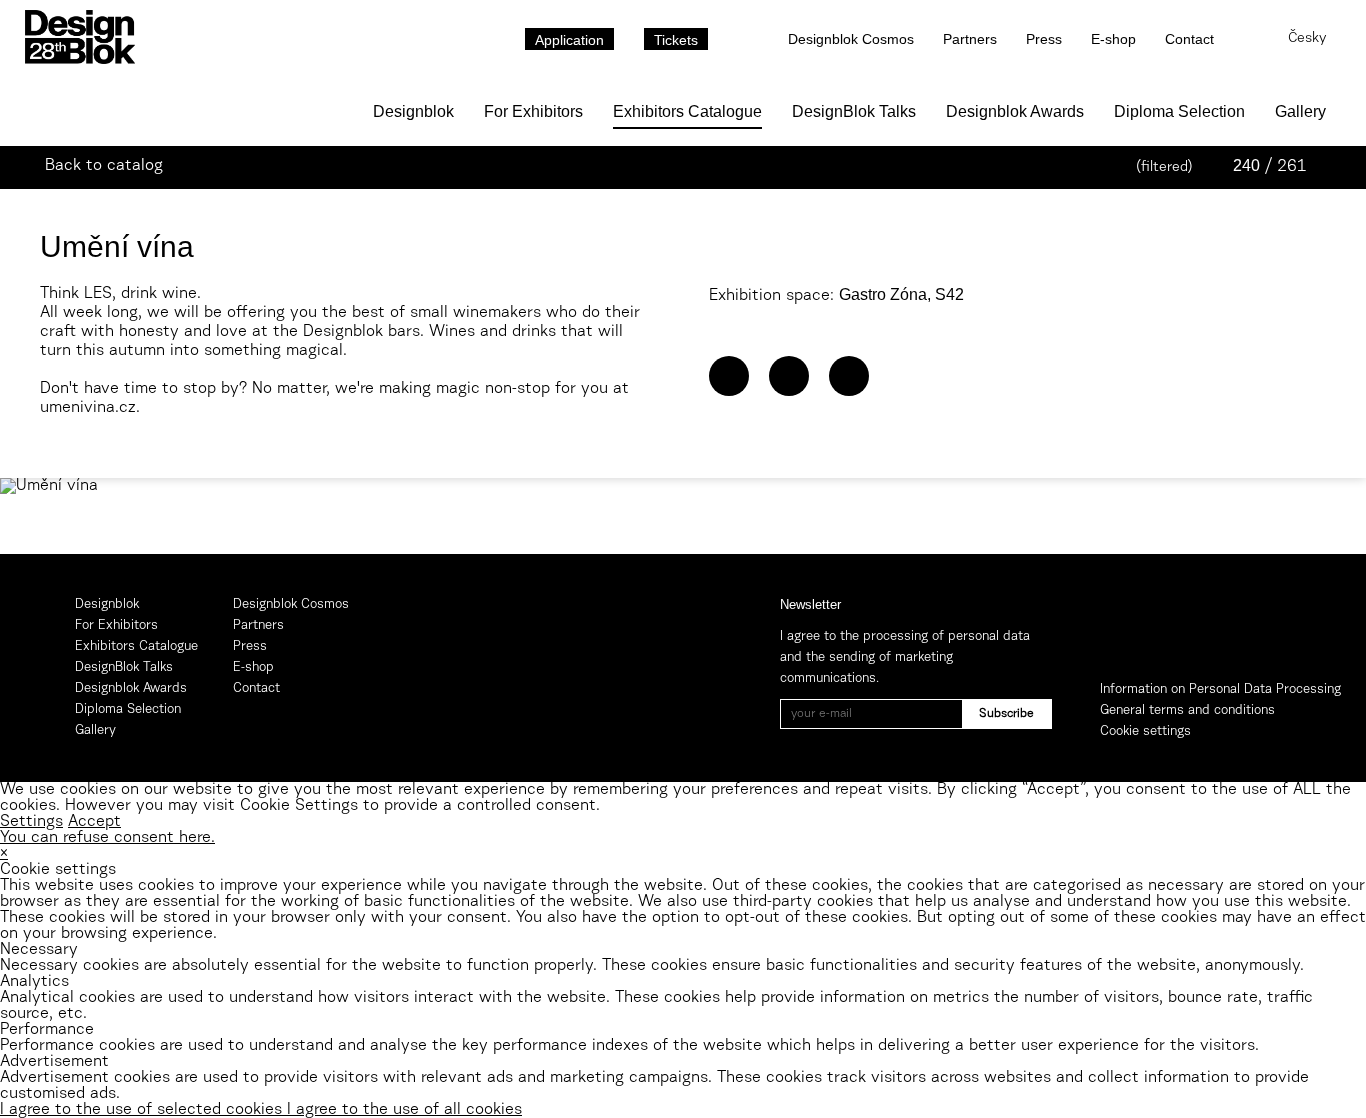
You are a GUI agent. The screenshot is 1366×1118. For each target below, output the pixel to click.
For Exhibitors (533, 111)
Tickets (676, 40)
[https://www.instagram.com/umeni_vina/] (849, 376)
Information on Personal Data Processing (1220, 689)
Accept (94, 822)
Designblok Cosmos (851, 39)
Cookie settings (1145, 731)
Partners (970, 39)
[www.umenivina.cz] (729, 376)
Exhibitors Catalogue (687, 111)
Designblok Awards (1015, 111)
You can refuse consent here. (107, 838)
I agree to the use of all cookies (404, 1110)
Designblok (413, 111)
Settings (31, 822)
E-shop (1113, 39)
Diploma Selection (1179, 111)
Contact (1189, 39)
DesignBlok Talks (854, 111)
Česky (1307, 39)
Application (569, 40)
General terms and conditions (1187, 710)
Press (1044, 39)
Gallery (1300, 111)
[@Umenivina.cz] (789, 376)
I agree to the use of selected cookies (143, 1110)
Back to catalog (104, 166)
